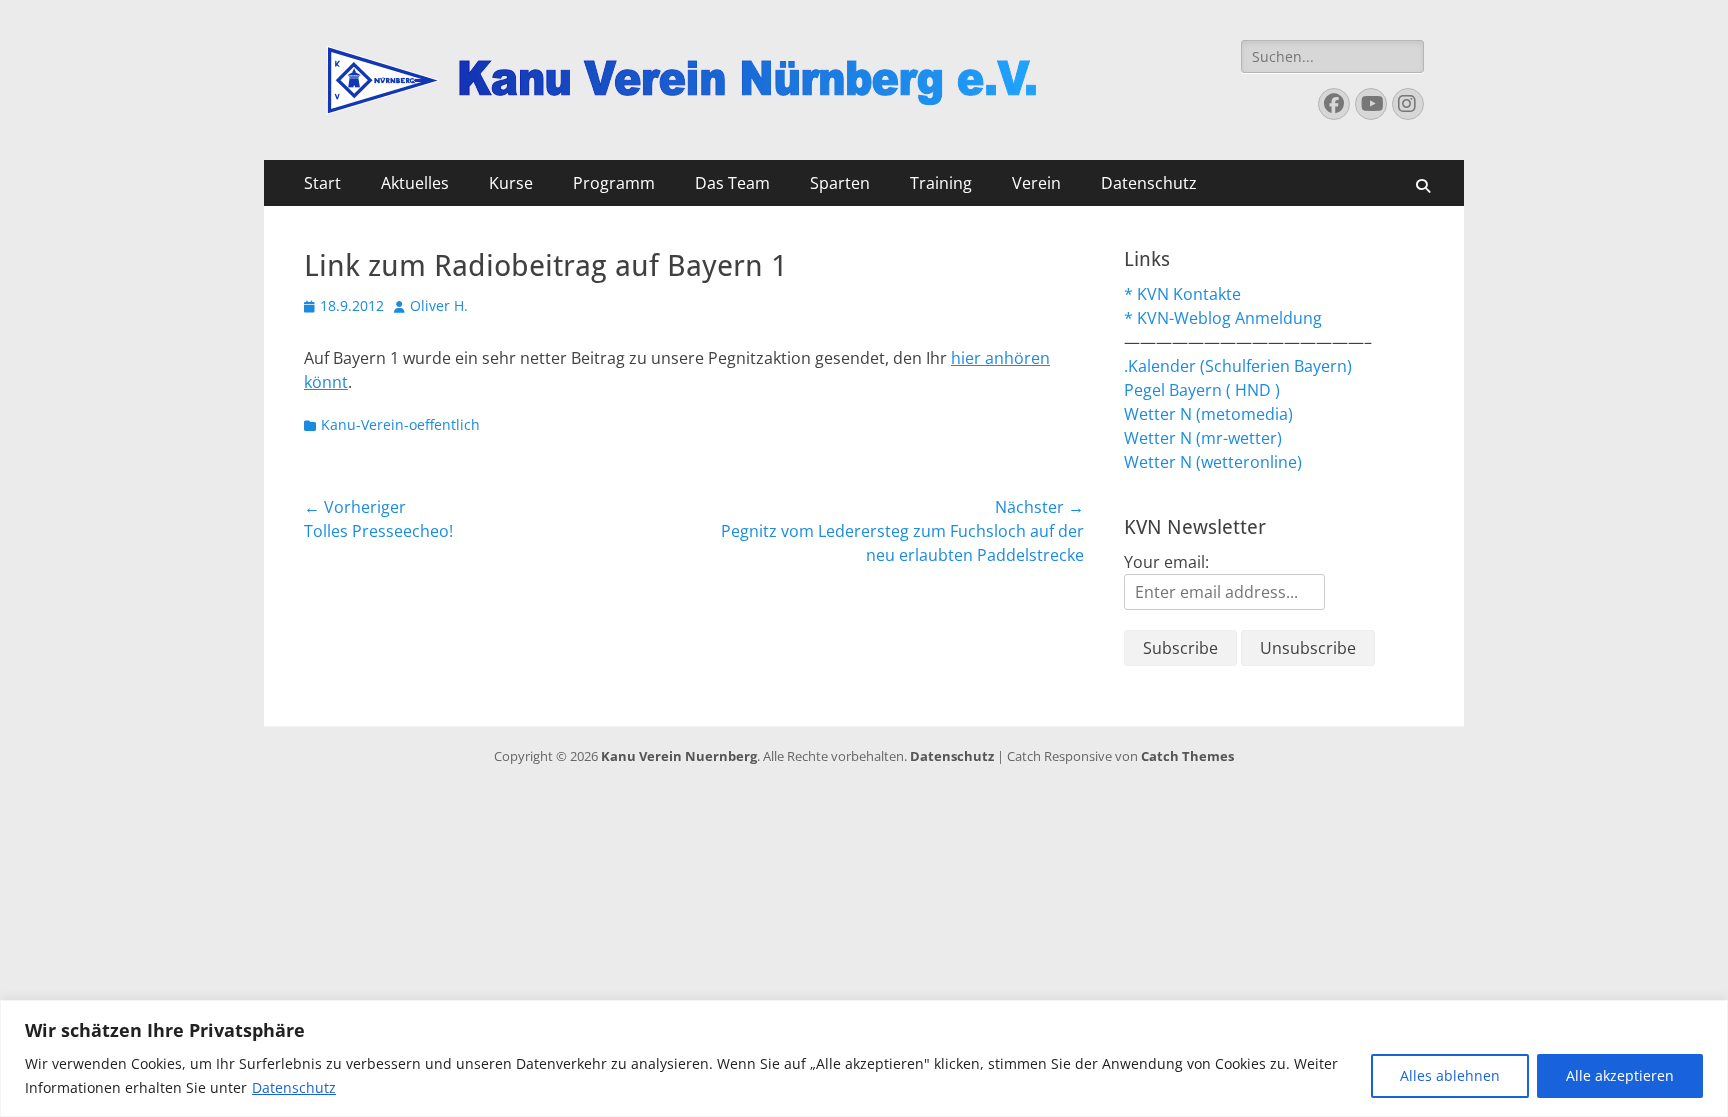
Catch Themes (1187, 756)
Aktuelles (415, 183)
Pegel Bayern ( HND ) (1202, 390)
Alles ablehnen (1450, 1075)
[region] (864, 1058)
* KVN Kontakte (1182, 294)
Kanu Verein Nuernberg (679, 756)
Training (941, 183)
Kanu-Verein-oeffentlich (400, 424)
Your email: (1166, 562)
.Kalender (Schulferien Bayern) (1238, 366)
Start (322, 183)
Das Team (732, 183)
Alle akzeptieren (1620, 1075)
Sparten (840, 183)
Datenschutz (294, 1087)
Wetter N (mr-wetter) (1203, 438)
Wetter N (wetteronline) (1213, 462)
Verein (1036, 183)
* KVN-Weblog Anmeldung (1223, 318)
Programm (614, 183)
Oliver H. (439, 305)
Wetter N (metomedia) (1208, 414)
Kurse (511, 183)
